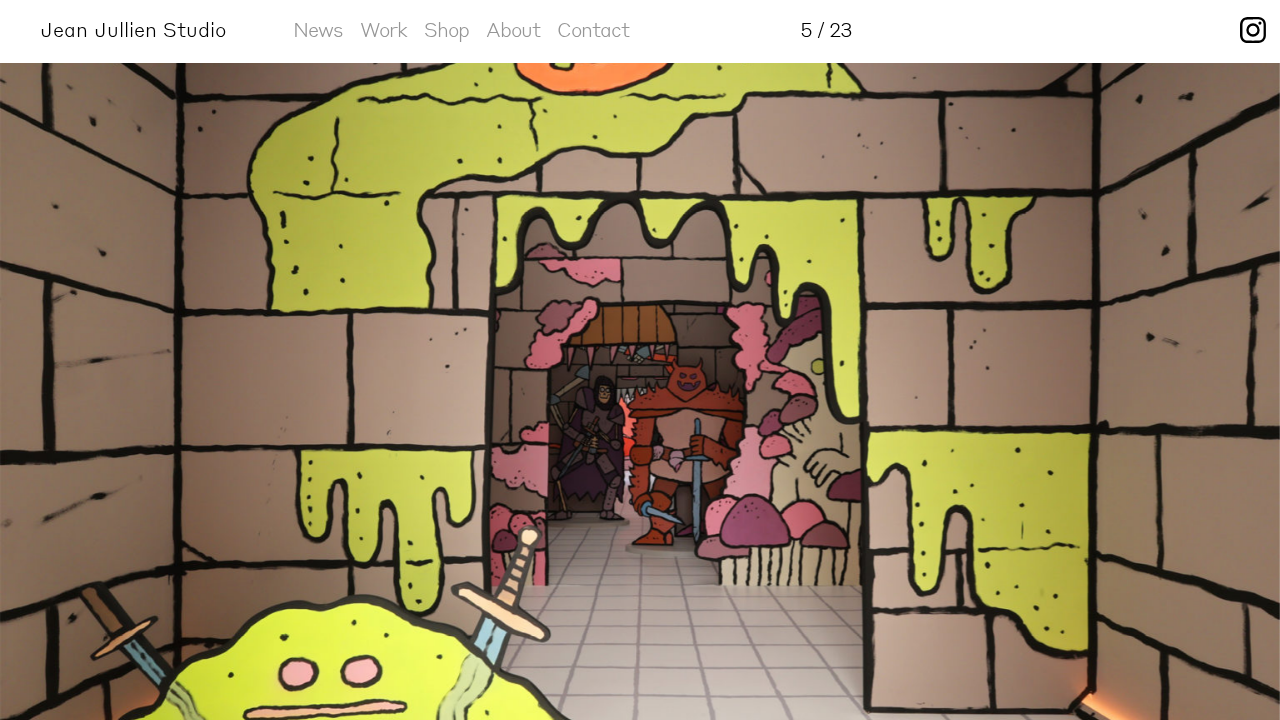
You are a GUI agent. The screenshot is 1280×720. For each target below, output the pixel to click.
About (513, 29)
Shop (446, 29)
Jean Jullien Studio (133, 29)
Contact (593, 29)
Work (383, 29)
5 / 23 (826, 29)
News (318, 29)
